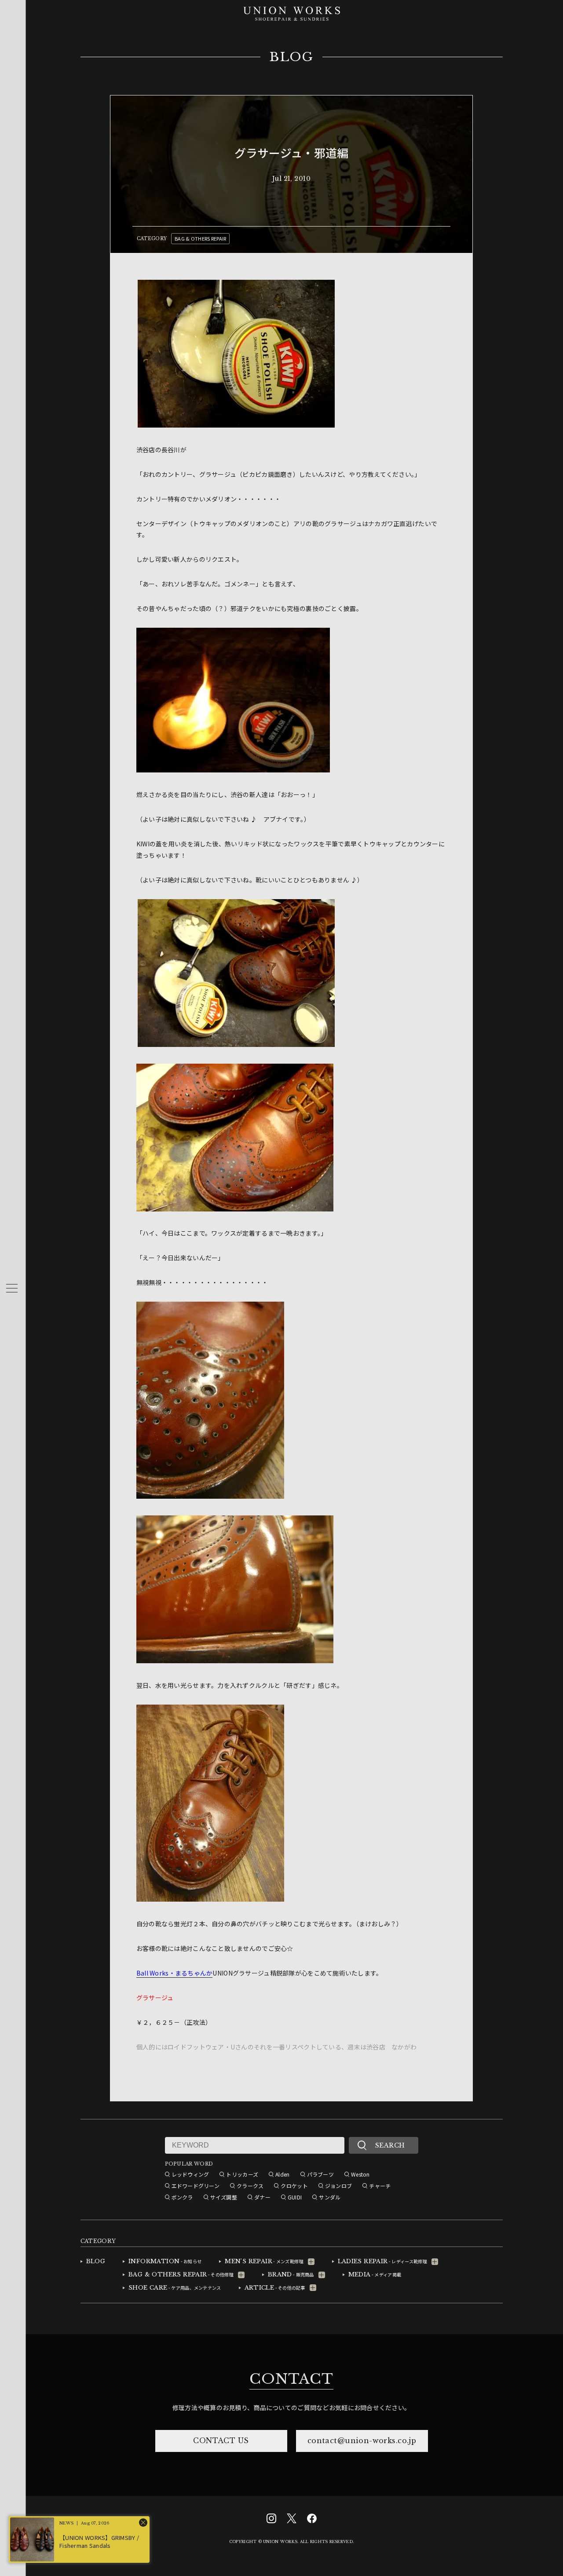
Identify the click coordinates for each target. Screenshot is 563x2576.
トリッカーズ (242, 2174)
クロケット (294, 2186)
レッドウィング (190, 2174)
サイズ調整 (224, 2197)
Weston (360, 2174)
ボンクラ (182, 2197)
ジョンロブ (338, 2186)
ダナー (262, 2197)
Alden (282, 2174)
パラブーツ (320, 2174)
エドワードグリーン (196, 2186)
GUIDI (295, 2197)
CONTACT (291, 2379)
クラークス (250, 2186)
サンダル (330, 2197)
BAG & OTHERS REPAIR (200, 238)
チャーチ (380, 2186)
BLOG (291, 57)
